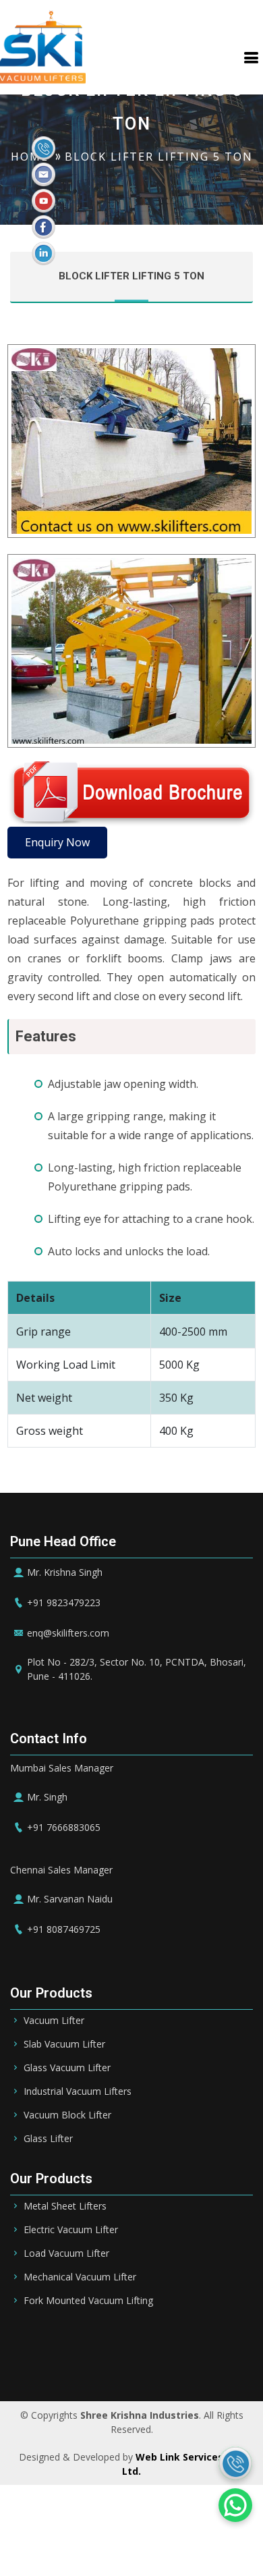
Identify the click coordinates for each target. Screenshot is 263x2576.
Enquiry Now (57, 842)
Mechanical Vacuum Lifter (80, 2277)
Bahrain (154, 2342)
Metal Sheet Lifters (65, 2206)
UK (229, 2361)
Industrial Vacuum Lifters (78, 2091)
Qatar (50, 2361)
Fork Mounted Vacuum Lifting (88, 2301)
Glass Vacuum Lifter (67, 2068)
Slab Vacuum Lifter (64, 2044)
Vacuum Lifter (54, 2021)
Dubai (234, 2342)
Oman (91, 2361)
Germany (140, 2361)
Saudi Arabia (46, 2342)
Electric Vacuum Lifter (71, 2230)
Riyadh (106, 2342)
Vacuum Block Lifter (67, 2115)
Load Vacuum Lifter (66, 2253)
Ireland (193, 2361)
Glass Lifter (48, 2139)
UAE (197, 2342)
